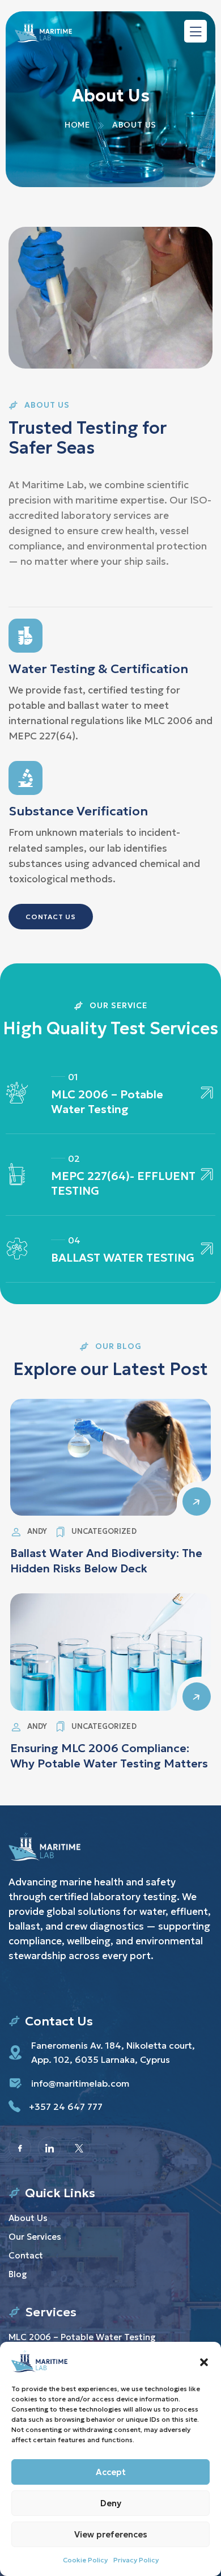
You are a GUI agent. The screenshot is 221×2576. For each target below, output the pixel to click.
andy (37, 1531)
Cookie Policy (85, 2560)
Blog (18, 2274)
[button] (204, 2361)
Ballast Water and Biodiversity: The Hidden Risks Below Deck (106, 1561)
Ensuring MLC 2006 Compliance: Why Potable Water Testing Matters (109, 1756)
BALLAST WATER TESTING (123, 1258)
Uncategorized (104, 1531)
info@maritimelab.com (80, 2083)
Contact (26, 2255)
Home (77, 125)
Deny (111, 2503)
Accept (111, 2472)
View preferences (111, 2534)
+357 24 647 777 (66, 2107)
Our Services (35, 2237)
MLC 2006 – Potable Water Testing (107, 1102)
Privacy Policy (136, 2560)
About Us (28, 2218)
